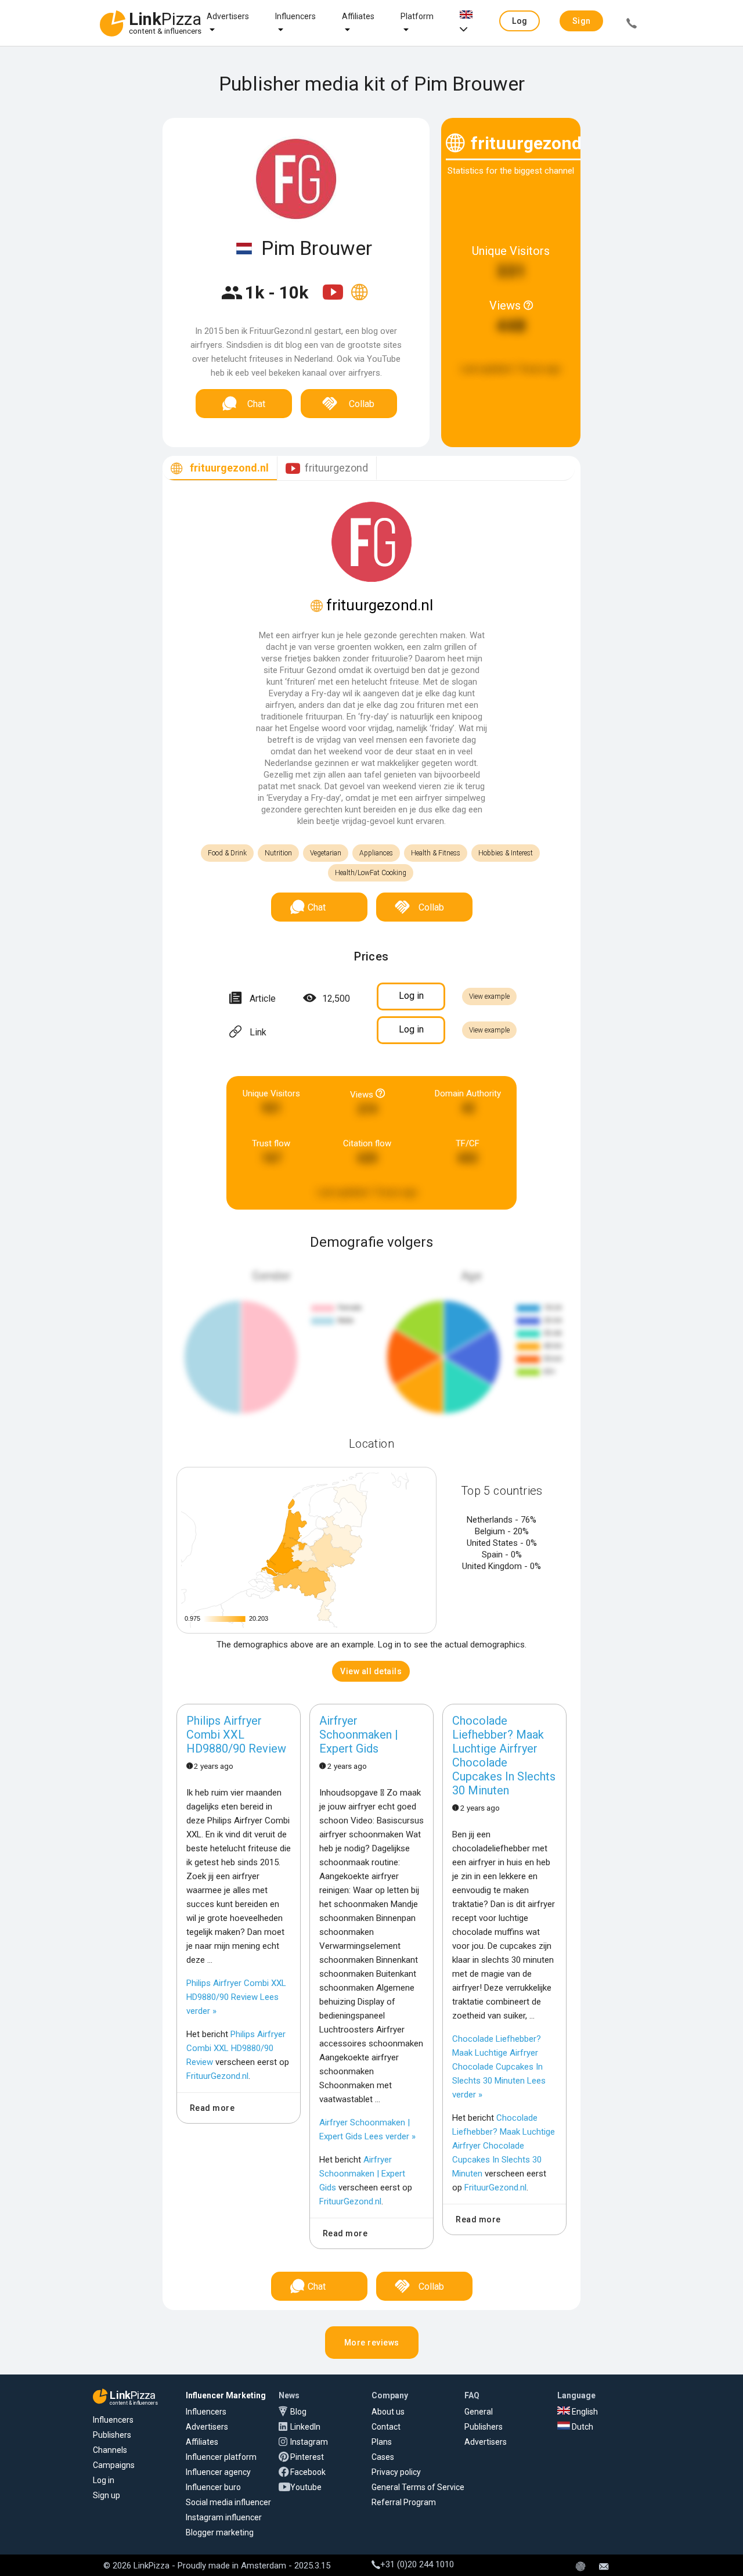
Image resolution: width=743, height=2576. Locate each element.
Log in (104, 2480)
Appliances (376, 853)
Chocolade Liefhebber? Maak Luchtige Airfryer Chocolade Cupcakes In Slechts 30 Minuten (504, 1755)
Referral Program (404, 2502)
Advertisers (228, 16)
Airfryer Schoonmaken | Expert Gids (359, 1735)
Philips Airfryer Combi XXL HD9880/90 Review (236, 1735)
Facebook (308, 2472)
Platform (417, 16)
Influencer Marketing (226, 2395)
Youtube (306, 2487)
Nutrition (278, 853)
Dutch (582, 2427)
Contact (386, 2427)
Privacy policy (396, 2472)
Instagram (309, 2442)
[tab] (220, 468)
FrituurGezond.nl (217, 2076)
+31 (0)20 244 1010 (417, 2564)
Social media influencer (228, 2502)
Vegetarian (326, 853)
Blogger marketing (220, 2532)
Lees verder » (236, 1997)
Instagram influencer (224, 2517)
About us (388, 2412)
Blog (298, 2412)
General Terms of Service (418, 2487)
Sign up (107, 2495)
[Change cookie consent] (580, 2567)
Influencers (295, 16)
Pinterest (307, 2457)
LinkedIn (305, 2427)
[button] (520, 21)
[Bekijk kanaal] (334, 300)
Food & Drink (227, 853)
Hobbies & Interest (506, 853)
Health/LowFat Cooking (371, 873)
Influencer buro (213, 2487)
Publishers (112, 2435)
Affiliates (358, 16)
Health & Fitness (436, 853)
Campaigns (114, 2465)
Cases (383, 2457)
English (584, 2412)
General (479, 2412)
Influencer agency (218, 2472)
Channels (110, 2450)
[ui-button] (632, 25)
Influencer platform (221, 2457)
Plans (382, 2442)
